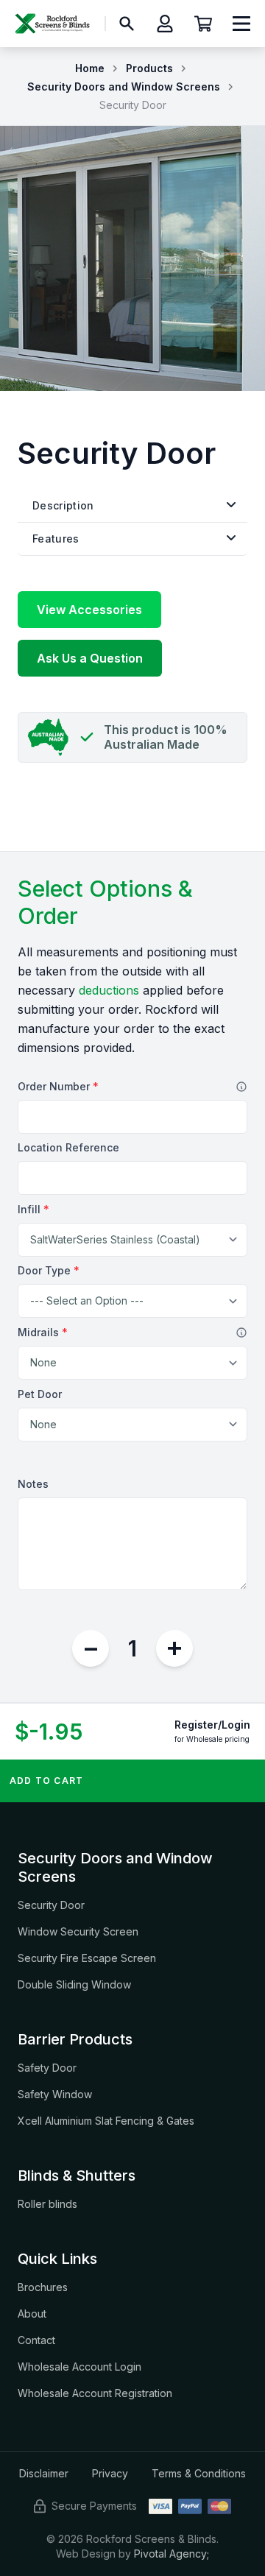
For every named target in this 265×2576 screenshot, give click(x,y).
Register (196, 1725)
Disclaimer (44, 2473)
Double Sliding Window (74, 1984)
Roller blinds (47, 2204)
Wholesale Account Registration (95, 2393)
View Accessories (89, 610)
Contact (36, 2340)
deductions (109, 990)
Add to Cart (46, 1781)
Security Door (51, 1905)
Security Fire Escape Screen (87, 1958)
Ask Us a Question (90, 658)
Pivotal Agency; (172, 2554)
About (32, 2314)
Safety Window (55, 2094)
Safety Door (47, 2068)
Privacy (110, 2473)
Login (236, 1725)
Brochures (43, 2287)
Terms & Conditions (199, 2473)
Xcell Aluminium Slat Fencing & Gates (106, 2121)
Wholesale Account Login (79, 2367)
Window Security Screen (78, 1931)
